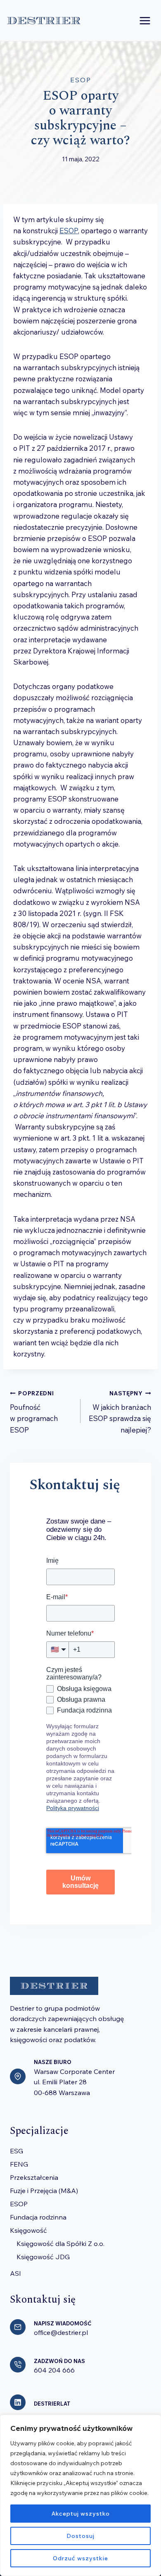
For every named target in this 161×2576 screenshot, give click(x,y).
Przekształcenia (34, 2177)
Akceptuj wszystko (81, 2514)
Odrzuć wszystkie (80, 2558)
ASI (15, 2273)
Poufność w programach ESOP (34, 1412)
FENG (19, 2164)
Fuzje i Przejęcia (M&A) (44, 2191)
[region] (80, 2495)
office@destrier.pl (61, 2332)
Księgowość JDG (43, 2257)
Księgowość (28, 2230)
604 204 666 (54, 2370)
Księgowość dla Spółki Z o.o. (60, 2244)
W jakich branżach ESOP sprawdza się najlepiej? (120, 1412)
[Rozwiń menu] (145, 20)
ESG (17, 2151)
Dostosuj (80, 2536)
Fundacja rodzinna (38, 2217)
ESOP (81, 80)
